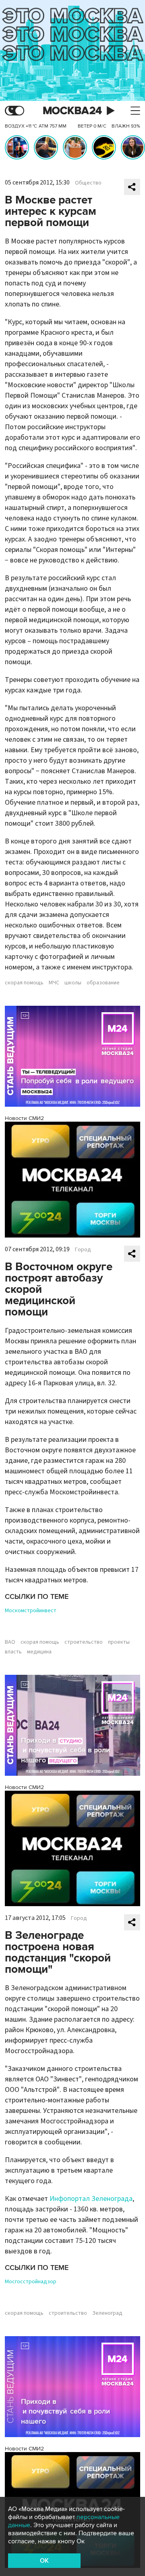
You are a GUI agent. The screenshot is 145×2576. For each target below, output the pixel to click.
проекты (119, 1642)
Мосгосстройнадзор (31, 2282)
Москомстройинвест (31, 1611)
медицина (39, 1652)
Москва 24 (72, 111)
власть (13, 1652)
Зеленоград (107, 2313)
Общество (88, 183)
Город (83, 1250)
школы (73, 983)
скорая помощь (24, 983)
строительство (84, 1642)
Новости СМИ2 (24, 1118)
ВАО (10, 1642)
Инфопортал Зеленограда (91, 2199)
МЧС (54, 983)
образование (103, 983)
